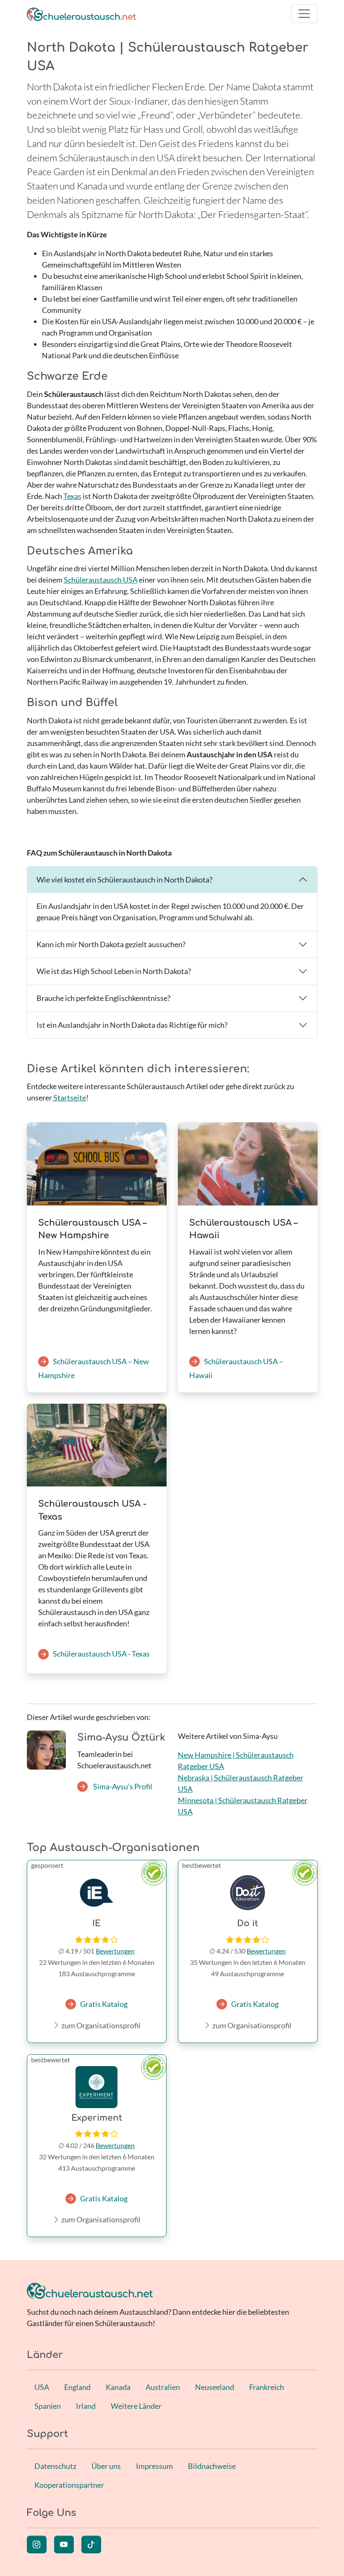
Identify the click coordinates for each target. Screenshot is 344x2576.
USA (42, 2387)
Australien (163, 2387)
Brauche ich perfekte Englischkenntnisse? (103, 998)
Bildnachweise (212, 2466)
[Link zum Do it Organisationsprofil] (248, 1893)
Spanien (48, 2406)
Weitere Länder (136, 2406)
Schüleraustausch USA (101, 580)
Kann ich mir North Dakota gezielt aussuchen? (111, 944)
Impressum (154, 2466)
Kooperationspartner (69, 2485)
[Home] (81, 14)
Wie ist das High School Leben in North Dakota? (114, 971)
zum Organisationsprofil (100, 2025)
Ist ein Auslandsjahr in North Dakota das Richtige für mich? (132, 1025)
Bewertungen (115, 1951)
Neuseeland (215, 2387)
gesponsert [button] (47, 1865)
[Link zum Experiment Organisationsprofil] (97, 2087)
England (77, 2387)
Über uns (106, 2466)
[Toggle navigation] (304, 14)
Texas (72, 496)
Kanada (118, 2387)
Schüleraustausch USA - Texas (101, 1654)
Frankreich (267, 2387)
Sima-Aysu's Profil (122, 1786)
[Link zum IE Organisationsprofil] (97, 1893)
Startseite (70, 1098)
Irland (86, 2406)
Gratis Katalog (104, 2004)
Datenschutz (55, 2466)
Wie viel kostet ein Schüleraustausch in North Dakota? (124, 880)
